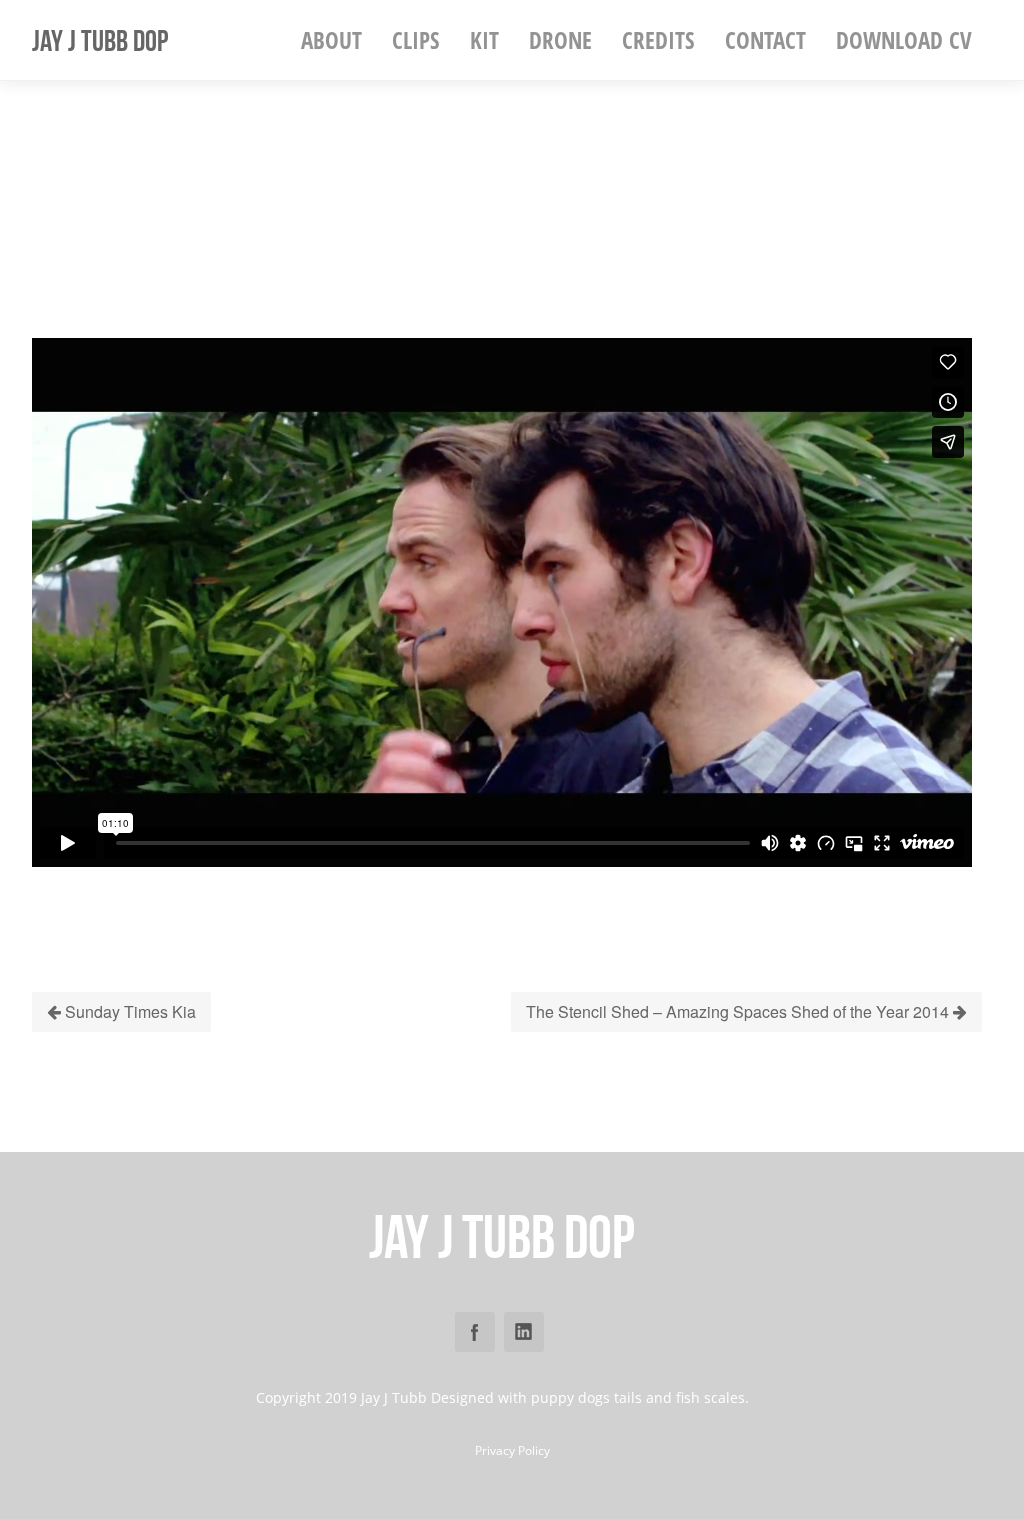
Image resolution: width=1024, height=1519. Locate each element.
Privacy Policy (512, 1451)
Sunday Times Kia (128, 1011)
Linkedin (524, 1332)
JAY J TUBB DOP (100, 40)
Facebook (475, 1332)
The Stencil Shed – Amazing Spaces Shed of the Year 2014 (739, 1011)
